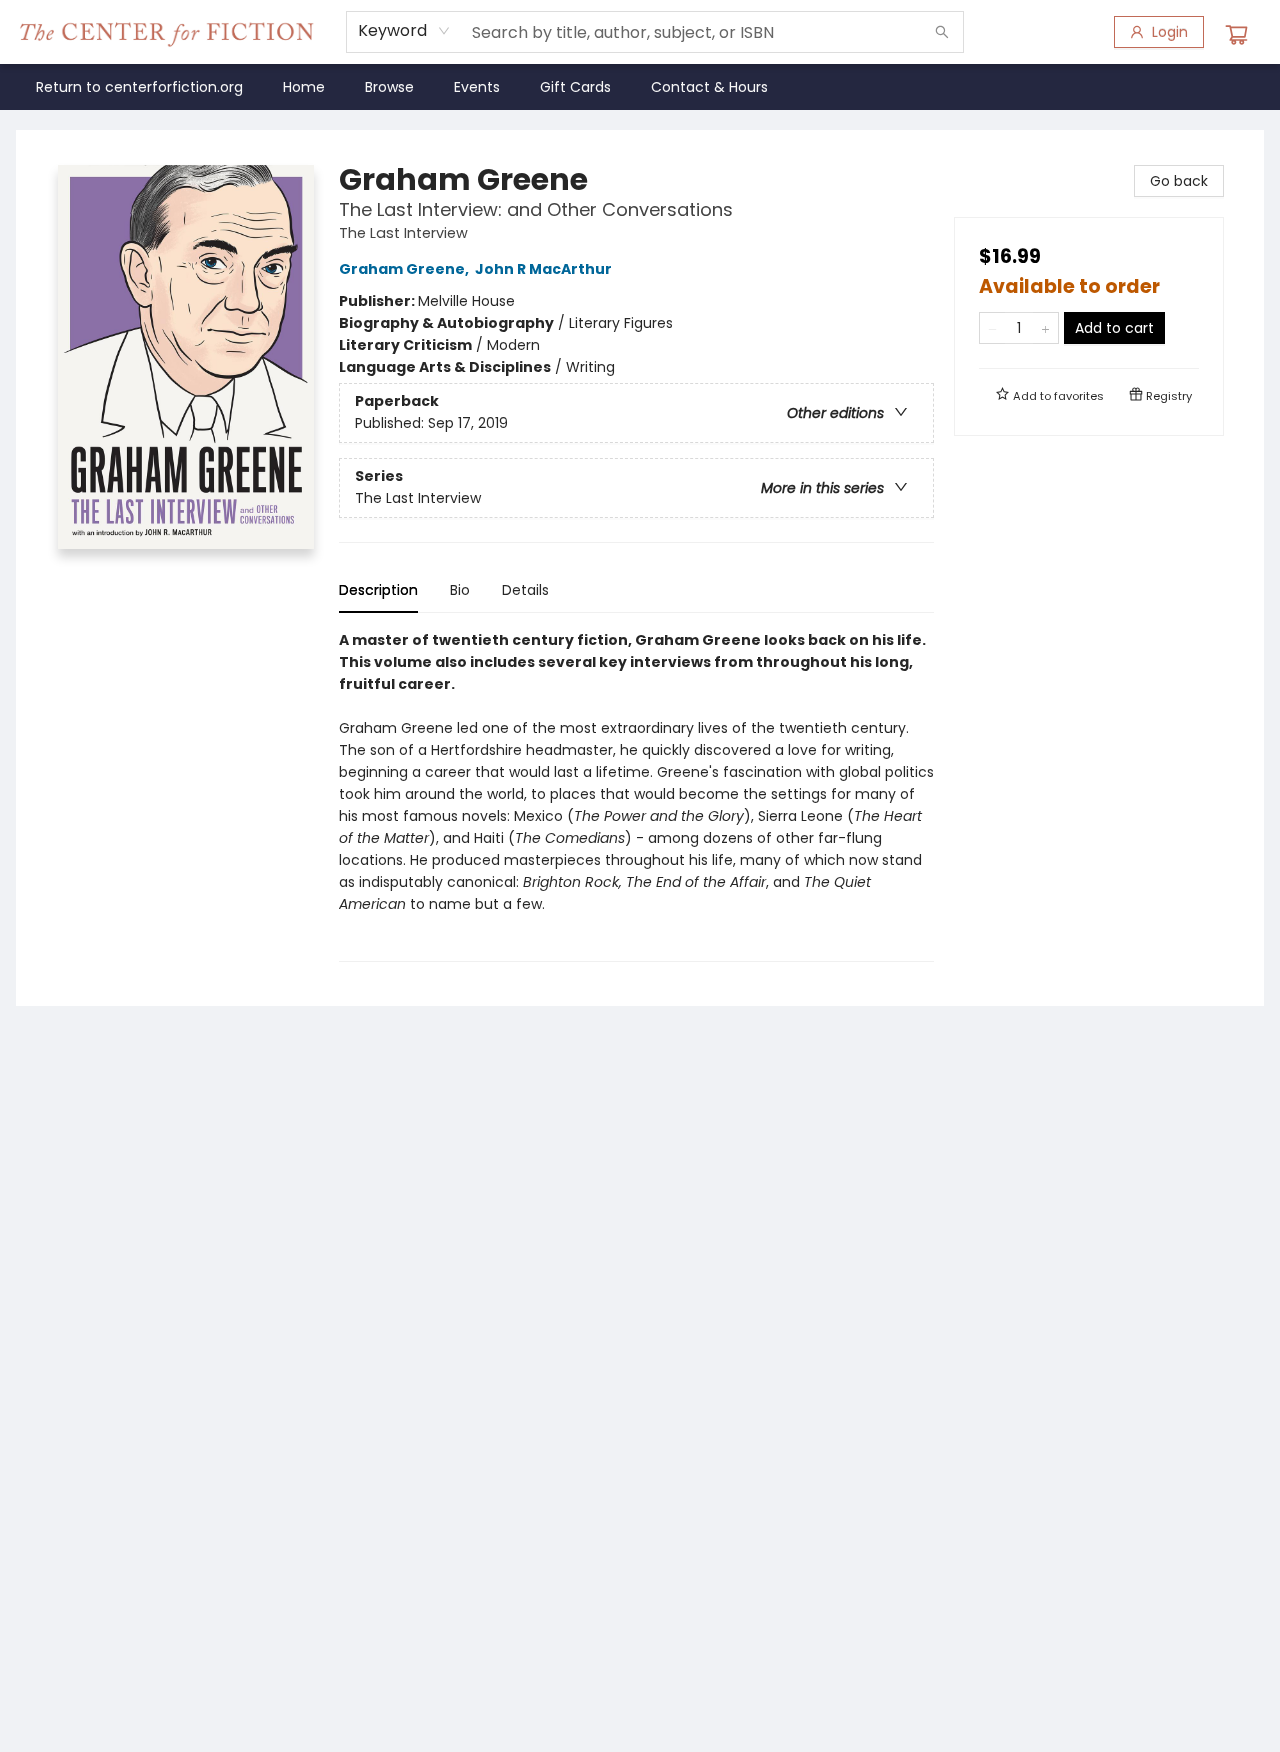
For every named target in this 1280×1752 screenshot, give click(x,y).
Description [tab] (378, 590)
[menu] (640, 87)
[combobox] (404, 31)
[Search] (942, 32)
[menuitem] (139, 87)
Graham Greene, (405, 269)
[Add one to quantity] (1045, 328)
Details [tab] (525, 590)
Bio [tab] (460, 590)
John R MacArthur (543, 269)
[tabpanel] (636, 795)
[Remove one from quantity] (992, 328)
